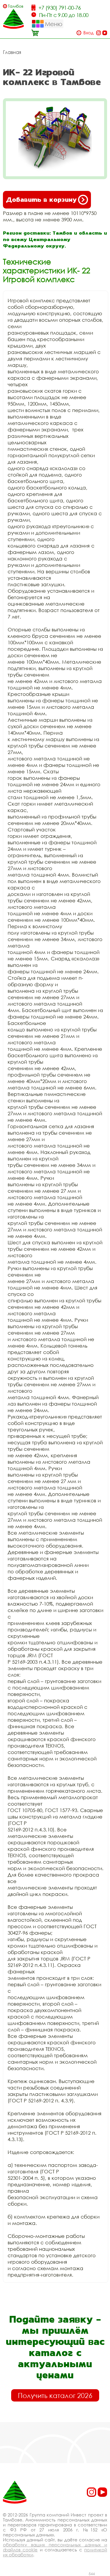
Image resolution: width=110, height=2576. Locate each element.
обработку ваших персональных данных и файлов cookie (55, 2547)
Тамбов (16, 6)
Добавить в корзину (41, 200)
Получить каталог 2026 (55, 2395)
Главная (12, 52)
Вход (88, 33)
